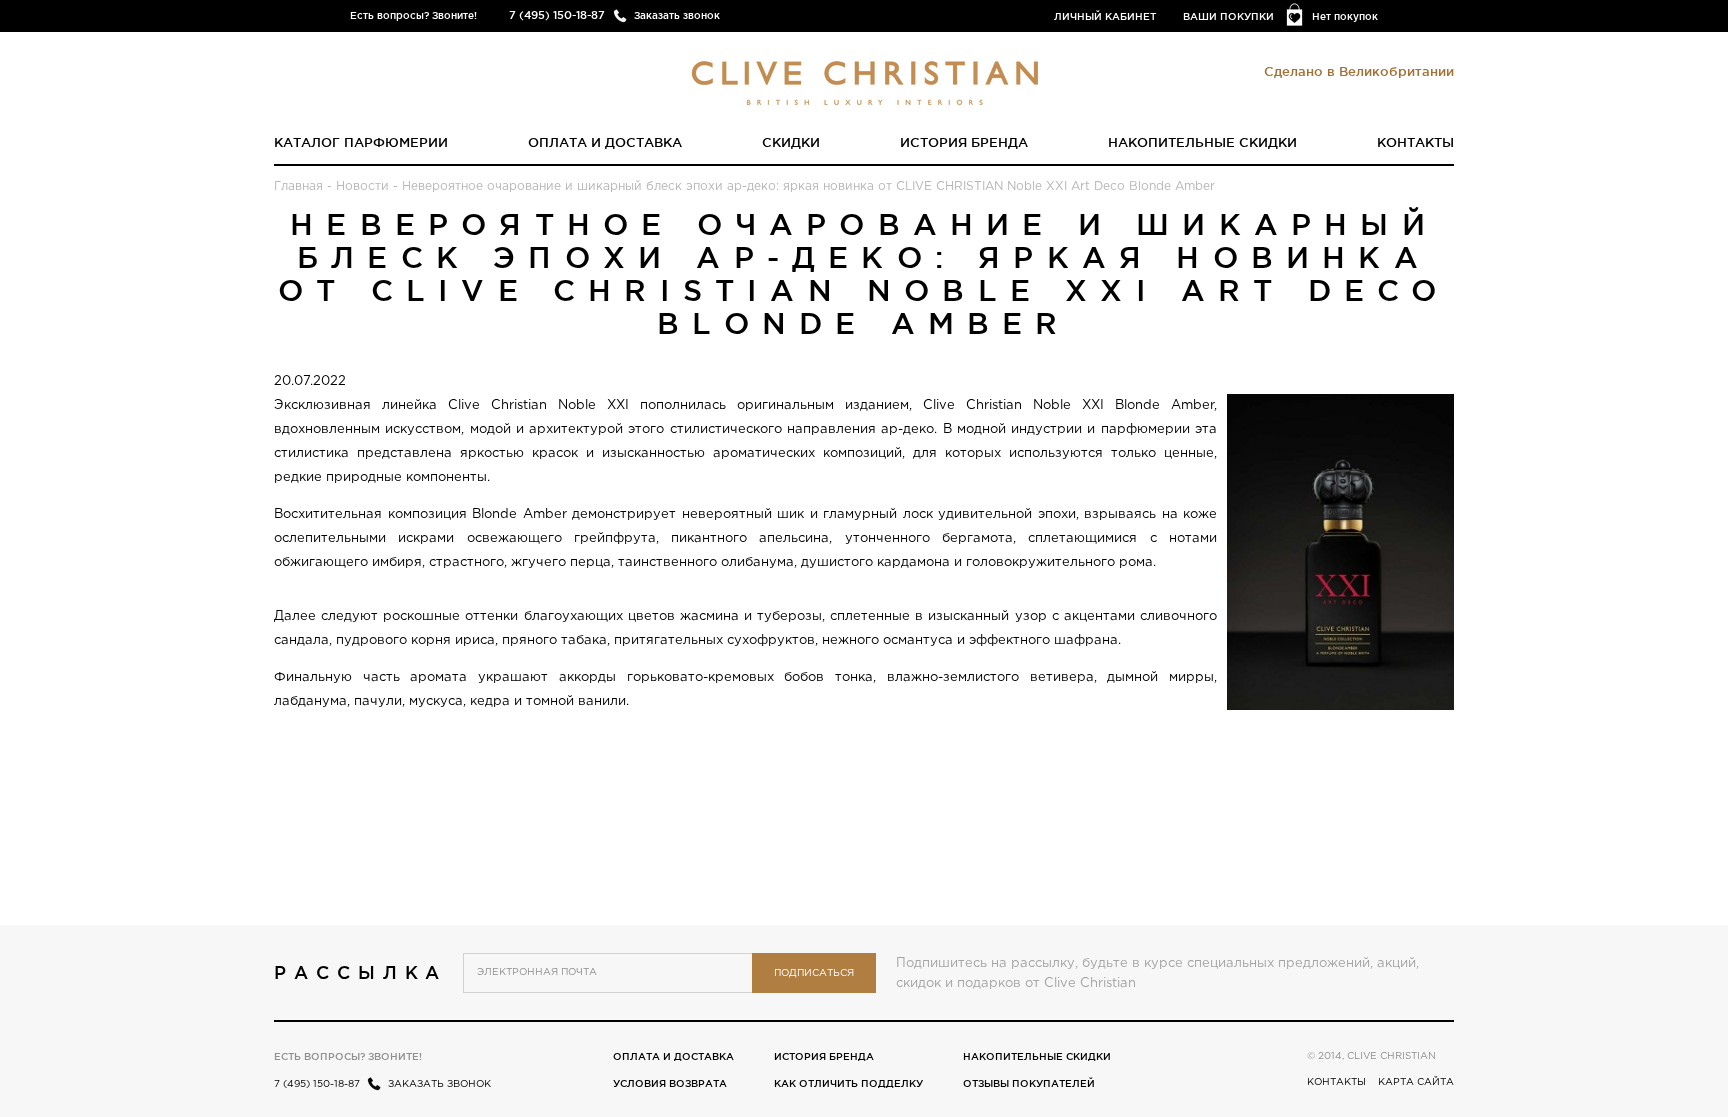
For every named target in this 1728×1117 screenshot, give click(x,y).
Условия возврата (670, 1083)
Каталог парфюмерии (361, 142)
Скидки (791, 142)
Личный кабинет (1105, 16)
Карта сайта (1416, 1082)
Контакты (1415, 142)
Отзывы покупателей (1029, 1083)
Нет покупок (1345, 16)
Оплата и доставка (605, 142)
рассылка (360, 972)
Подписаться (814, 973)
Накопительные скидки (1202, 142)
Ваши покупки (1228, 16)
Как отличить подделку (848, 1083)
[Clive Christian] (864, 78)
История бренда (964, 142)
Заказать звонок (677, 15)
